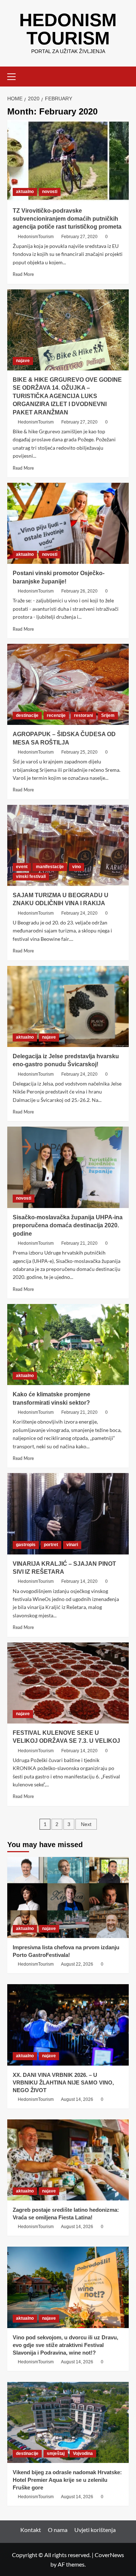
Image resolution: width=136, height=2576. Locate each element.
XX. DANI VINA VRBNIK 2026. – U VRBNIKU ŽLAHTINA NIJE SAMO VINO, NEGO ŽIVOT (63, 2083)
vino (77, 867)
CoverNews (109, 2555)
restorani (83, 715)
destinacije (27, 715)
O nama (58, 2530)
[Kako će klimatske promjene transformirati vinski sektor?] (68, 1345)
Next (86, 1824)
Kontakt (31, 2530)
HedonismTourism (36, 237)
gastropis (26, 1545)
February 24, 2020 (79, 913)
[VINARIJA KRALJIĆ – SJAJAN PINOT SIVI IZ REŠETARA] (68, 1514)
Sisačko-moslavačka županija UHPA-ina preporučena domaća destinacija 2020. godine (68, 1225)
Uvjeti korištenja (95, 2530)
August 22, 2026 (77, 1964)
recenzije (56, 715)
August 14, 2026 (77, 2099)
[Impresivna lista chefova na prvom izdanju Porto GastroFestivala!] (68, 1897)
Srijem (108, 715)
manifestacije (50, 867)
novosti (50, 192)
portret (51, 1545)
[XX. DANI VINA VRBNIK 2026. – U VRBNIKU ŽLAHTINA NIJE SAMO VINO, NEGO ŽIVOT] (68, 2025)
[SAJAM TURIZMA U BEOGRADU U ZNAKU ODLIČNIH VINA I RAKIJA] (68, 845)
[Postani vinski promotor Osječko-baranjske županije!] (68, 523)
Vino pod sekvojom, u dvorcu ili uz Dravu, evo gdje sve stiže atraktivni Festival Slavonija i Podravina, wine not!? (65, 2345)
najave (23, 361)
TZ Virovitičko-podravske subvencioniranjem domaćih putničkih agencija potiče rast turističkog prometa (67, 219)
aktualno (25, 192)
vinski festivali (31, 876)
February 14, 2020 (79, 1581)
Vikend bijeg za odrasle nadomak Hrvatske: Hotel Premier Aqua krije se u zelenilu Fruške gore (67, 2480)
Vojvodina (83, 2453)
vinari (72, 1545)
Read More (23, 274)
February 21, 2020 (79, 1243)
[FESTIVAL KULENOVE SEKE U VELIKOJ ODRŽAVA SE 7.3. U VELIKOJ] (68, 1683)
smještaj (56, 2453)
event (22, 867)
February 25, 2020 (79, 752)
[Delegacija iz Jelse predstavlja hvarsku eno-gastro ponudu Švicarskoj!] (68, 1006)
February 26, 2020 (79, 591)
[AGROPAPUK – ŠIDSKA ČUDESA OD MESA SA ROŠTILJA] (68, 684)
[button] (15, 76)
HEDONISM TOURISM (68, 29)
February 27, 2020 (79, 237)
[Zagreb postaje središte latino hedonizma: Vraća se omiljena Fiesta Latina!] (68, 2160)
